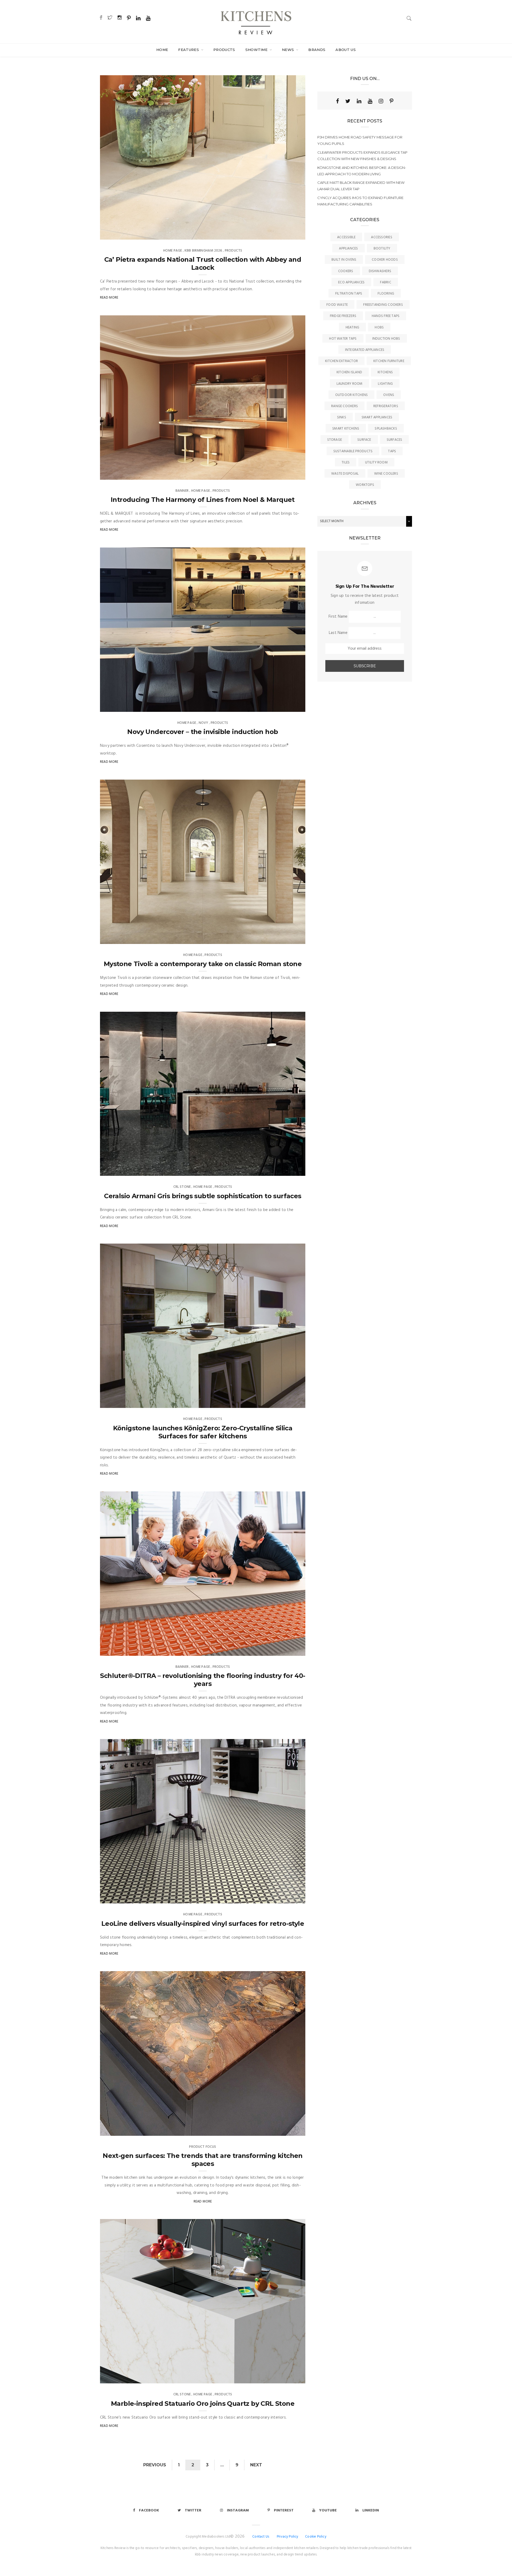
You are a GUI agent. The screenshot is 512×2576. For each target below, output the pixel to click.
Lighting (385, 384)
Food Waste (337, 305)
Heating (353, 328)
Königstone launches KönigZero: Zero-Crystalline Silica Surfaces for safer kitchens (203, 1432)
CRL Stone (182, 1187)
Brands (317, 50)
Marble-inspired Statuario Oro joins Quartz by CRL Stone (203, 2404)
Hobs (379, 328)
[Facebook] (337, 101)
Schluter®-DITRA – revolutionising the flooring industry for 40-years (203, 1680)
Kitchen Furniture (389, 361)
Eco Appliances (351, 282)
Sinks (342, 417)
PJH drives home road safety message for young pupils (360, 140)
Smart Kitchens (346, 429)
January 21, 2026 (285, 1650)
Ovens (389, 395)
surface (364, 440)
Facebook (149, 2510)
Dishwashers (380, 271)
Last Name (338, 633)
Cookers (346, 271)
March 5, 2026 (287, 474)
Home (162, 50)
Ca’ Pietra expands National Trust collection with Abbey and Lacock (203, 263)
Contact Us (261, 2537)
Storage (335, 440)
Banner (182, 491)
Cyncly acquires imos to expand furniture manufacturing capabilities (360, 201)
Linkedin (371, 2510)
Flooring (386, 294)
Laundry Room (350, 384)
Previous (155, 2465)
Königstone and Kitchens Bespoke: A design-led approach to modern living (362, 171)
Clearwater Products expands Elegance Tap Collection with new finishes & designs (362, 156)
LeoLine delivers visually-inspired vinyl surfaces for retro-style (203, 1924)
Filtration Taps (349, 294)
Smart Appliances (377, 417)
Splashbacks (386, 429)
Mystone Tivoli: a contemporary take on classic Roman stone (203, 964)
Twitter (193, 2510)
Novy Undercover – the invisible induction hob (203, 732)
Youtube (328, 2510)
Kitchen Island (349, 372)
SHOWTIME (257, 50)
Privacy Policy (288, 2537)
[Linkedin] (359, 101)
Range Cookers (345, 406)
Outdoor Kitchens (352, 395)
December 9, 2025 (285, 1898)
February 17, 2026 (285, 1170)
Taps (392, 451)
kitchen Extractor (341, 361)
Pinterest (284, 2510)
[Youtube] (370, 101)
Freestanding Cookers (383, 305)
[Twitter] (348, 101)
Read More (109, 298)
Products (224, 50)
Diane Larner (122, 234)
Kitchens (385, 372)
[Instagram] (381, 101)
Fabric (385, 282)
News (289, 50)
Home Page (173, 251)
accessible (346, 237)
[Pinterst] (391, 101)
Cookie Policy (316, 2537)
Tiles (346, 463)
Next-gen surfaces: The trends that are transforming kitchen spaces (203, 2160)
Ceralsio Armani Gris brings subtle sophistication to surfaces (203, 1196)
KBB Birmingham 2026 (203, 251)
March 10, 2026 (287, 234)
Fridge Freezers (343, 316)
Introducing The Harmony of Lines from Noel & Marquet (203, 500)
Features (189, 50)
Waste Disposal (345, 474)
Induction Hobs (386, 339)
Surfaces (395, 440)
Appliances (348, 249)
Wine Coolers (386, 474)
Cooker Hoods (385, 260)
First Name (338, 617)
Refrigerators (386, 406)
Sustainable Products (353, 451)
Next (256, 2465)
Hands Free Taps (386, 316)
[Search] (409, 18)
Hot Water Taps (343, 339)
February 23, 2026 (284, 706)
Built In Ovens (344, 260)
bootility (382, 249)
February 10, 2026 (285, 1402)
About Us (346, 50)
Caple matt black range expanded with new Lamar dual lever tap (361, 186)
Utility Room (376, 463)
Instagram (238, 2510)
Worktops (365, 485)
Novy (203, 723)
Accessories (381, 237)
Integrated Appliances (365, 350)
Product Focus (203, 2147)
